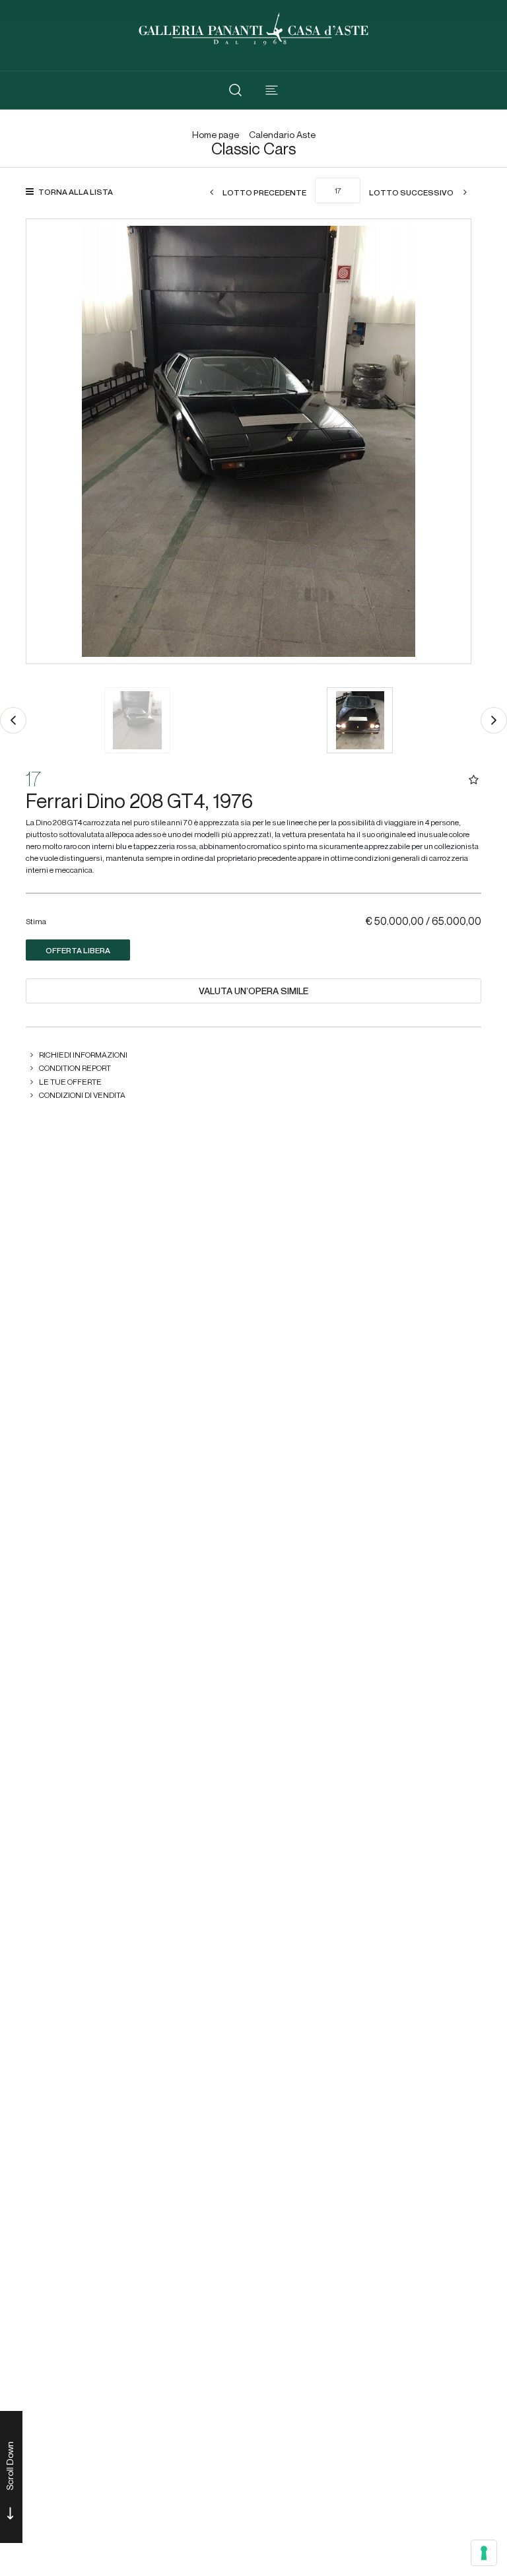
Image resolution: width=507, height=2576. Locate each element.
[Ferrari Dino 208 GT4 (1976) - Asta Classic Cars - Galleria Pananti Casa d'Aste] (249, 441)
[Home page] (253, 27)
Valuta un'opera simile (253, 991)
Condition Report (75, 1068)
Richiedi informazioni (83, 1055)
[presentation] (50, 442)
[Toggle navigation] (272, 90)
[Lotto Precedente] (13, 720)
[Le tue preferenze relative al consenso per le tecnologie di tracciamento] (484, 2553)
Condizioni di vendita (82, 1095)
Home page (216, 135)
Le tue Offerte (70, 1082)
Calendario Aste (282, 135)
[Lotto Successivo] (494, 720)
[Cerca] (235, 90)
